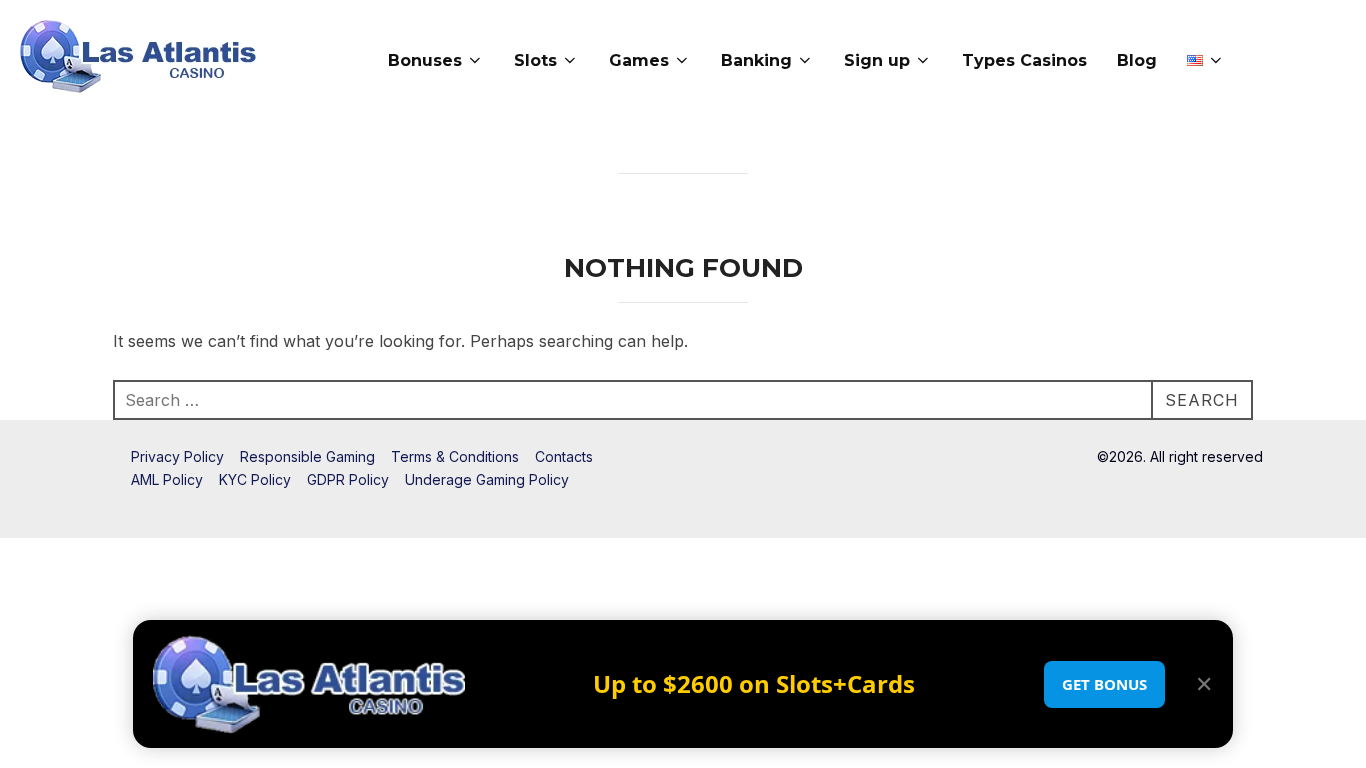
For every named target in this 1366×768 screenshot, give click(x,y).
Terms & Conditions (455, 456)
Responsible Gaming (307, 456)
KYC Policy (255, 479)
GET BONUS (1104, 684)
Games (639, 60)
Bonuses (425, 60)
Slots (535, 60)
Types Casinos (1024, 60)
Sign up (877, 60)
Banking (756, 60)
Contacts (564, 456)
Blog (1137, 60)
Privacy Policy (177, 456)
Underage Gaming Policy (487, 479)
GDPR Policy (348, 479)
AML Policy (167, 479)
